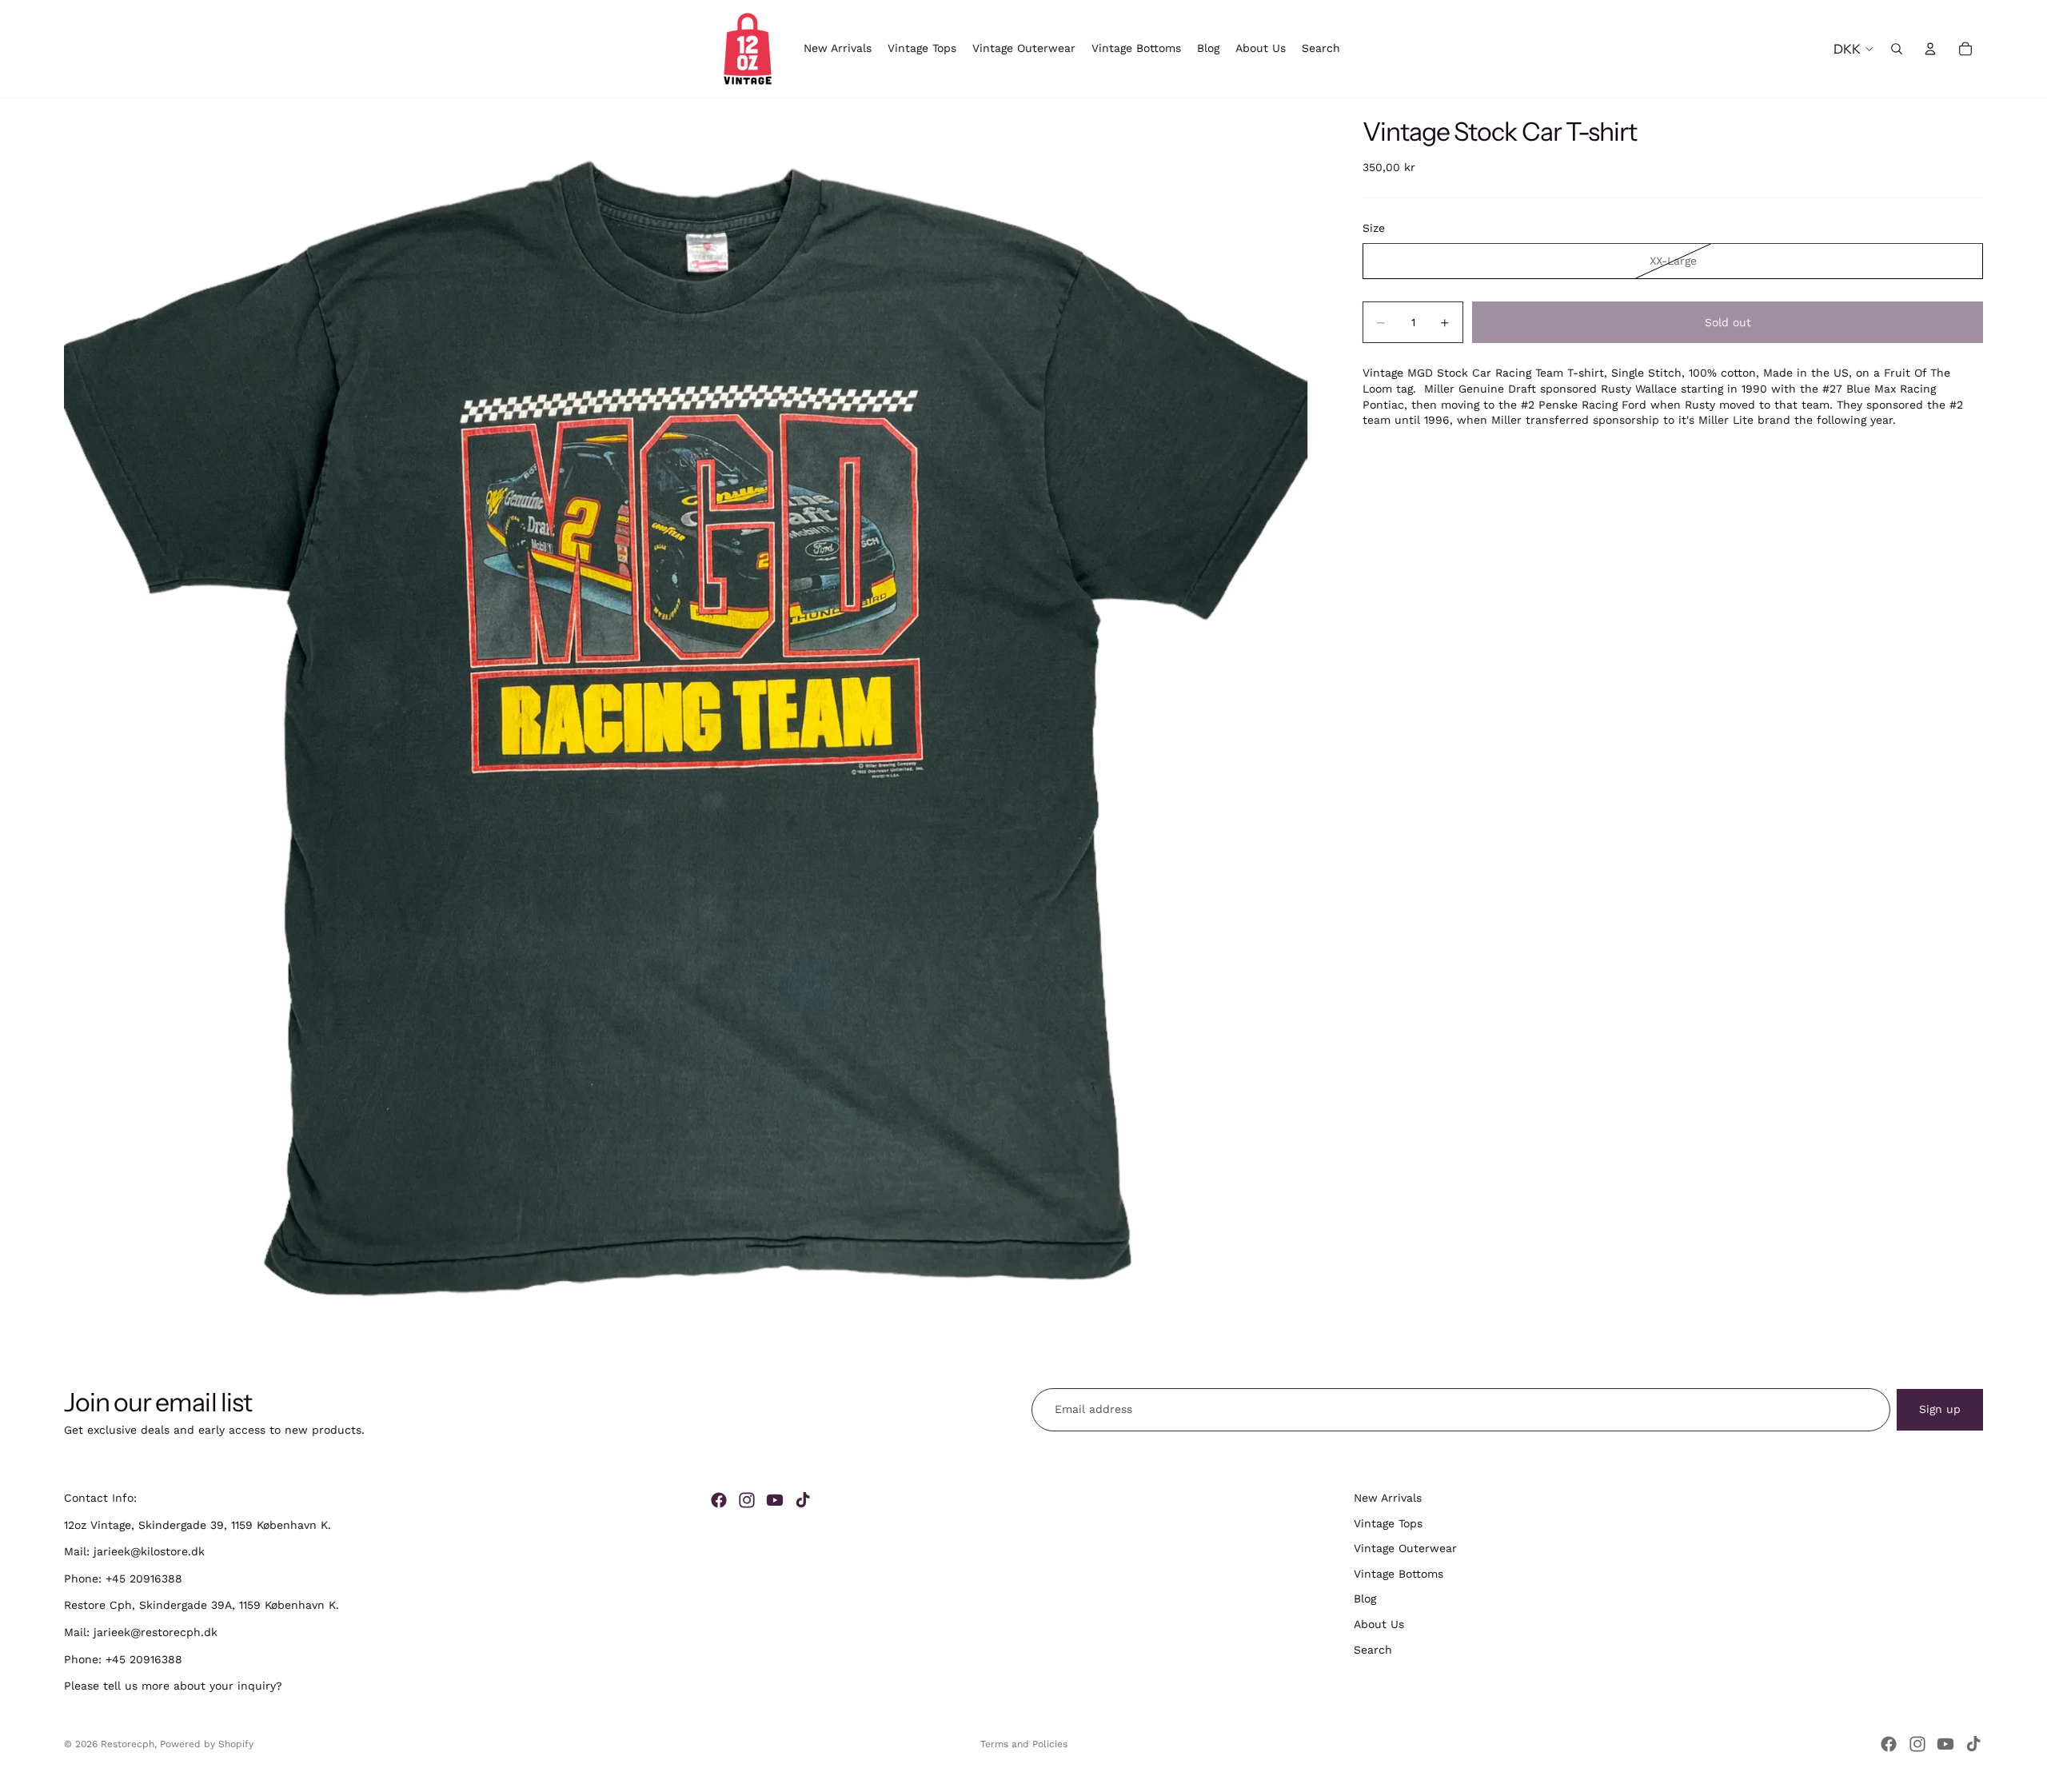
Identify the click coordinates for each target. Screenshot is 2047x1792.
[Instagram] (747, 1500)
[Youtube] (775, 1500)
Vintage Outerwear (1405, 1548)
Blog (1365, 1599)
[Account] (1930, 49)
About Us (1379, 1624)
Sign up (1940, 1409)
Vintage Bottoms (1399, 1574)
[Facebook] (719, 1500)
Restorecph (128, 1744)
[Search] (1897, 49)
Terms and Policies (1024, 1744)
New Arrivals (1388, 1498)
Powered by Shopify (207, 1744)
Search (1373, 1650)
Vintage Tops (1388, 1523)
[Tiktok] (803, 1500)
